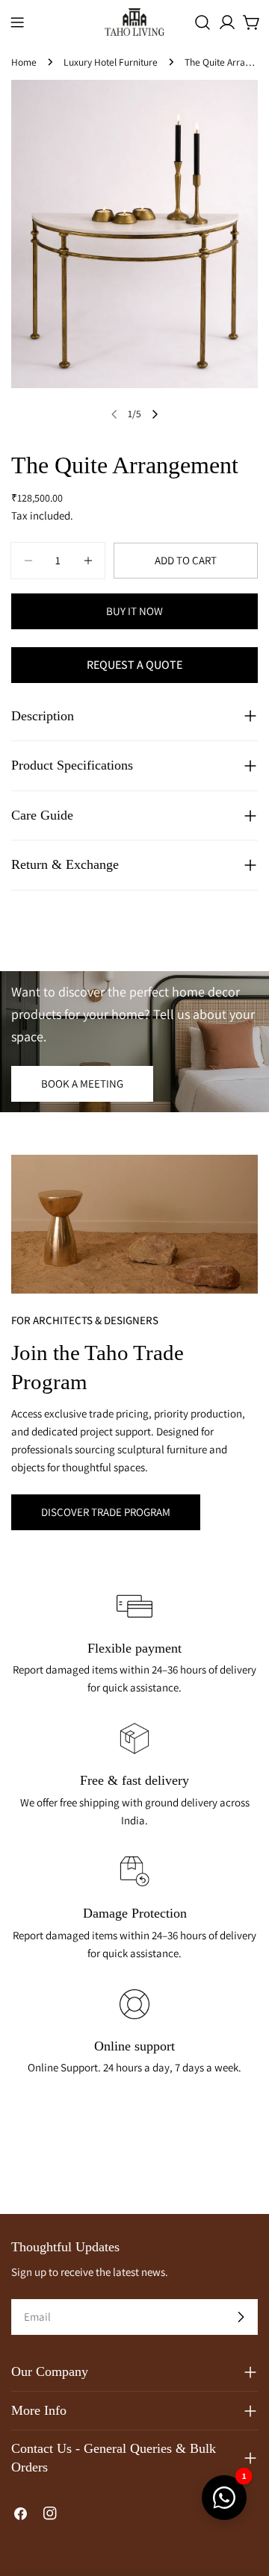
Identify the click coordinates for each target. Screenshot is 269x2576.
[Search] (202, 22)
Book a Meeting (82, 1083)
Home (24, 62)
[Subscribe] (241, 2317)
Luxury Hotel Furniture (111, 62)
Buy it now (134, 611)
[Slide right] (155, 414)
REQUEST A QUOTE (134, 665)
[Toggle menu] (17, 22)
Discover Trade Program (106, 1512)
